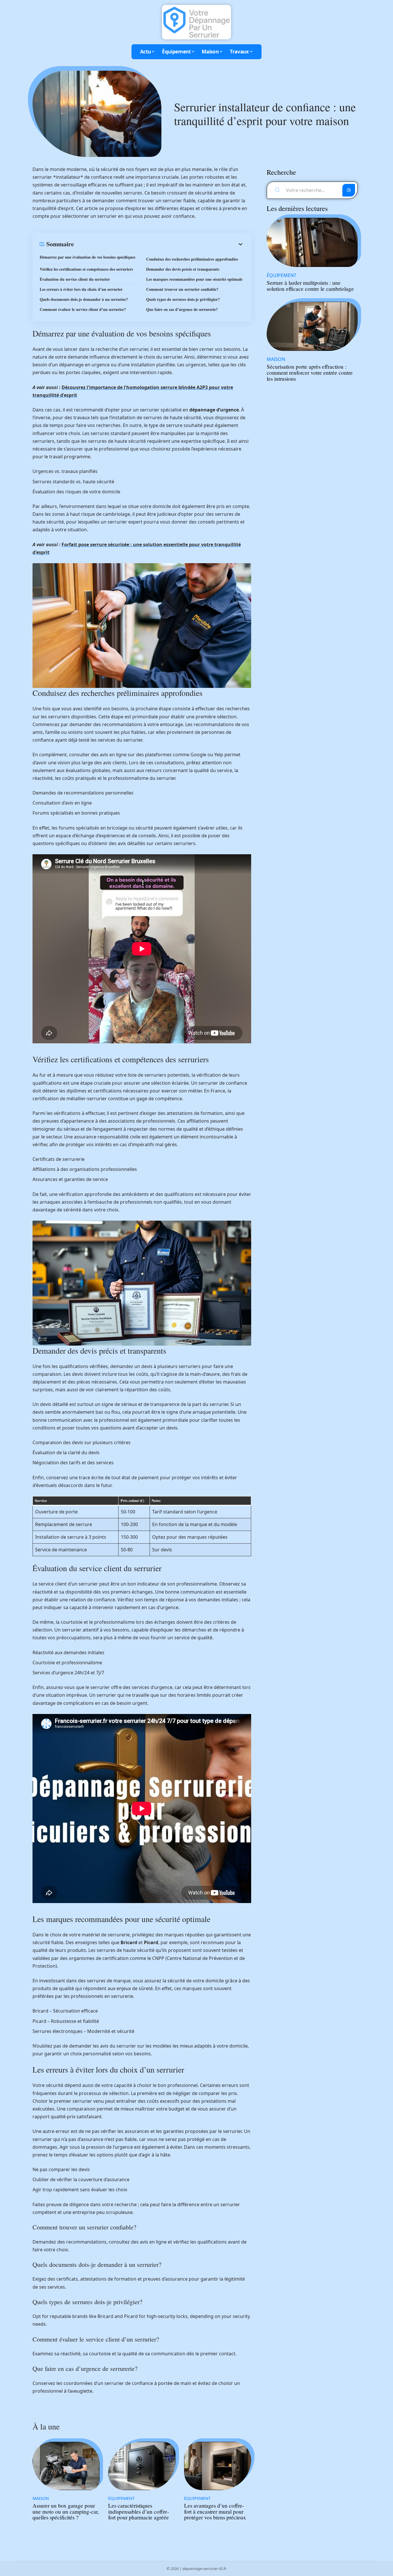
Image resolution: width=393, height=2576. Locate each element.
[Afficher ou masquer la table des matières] (159, 244)
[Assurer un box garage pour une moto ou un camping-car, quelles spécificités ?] (66, 2466)
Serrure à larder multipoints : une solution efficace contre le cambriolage (310, 286)
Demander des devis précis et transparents (183, 269)
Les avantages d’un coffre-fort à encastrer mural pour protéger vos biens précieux (215, 2511)
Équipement (121, 2498)
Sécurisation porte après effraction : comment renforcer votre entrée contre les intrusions (310, 373)
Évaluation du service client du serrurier (75, 279)
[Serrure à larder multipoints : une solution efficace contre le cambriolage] (312, 242)
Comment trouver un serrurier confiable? (182, 289)
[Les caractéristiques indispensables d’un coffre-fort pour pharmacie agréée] (142, 2466)
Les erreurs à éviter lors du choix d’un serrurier (81, 289)
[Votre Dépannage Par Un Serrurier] (197, 22)
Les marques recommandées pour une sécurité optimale (194, 279)
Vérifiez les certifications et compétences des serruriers (86, 269)
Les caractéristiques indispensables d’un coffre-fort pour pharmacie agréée (139, 2511)
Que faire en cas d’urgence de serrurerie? (182, 309)
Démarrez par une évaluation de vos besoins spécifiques (87, 257)
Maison (41, 2498)
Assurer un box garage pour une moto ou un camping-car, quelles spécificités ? (66, 2511)
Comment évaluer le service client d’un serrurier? (83, 309)
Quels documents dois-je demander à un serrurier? (84, 299)
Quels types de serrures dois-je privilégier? (183, 299)
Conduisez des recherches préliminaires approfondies (192, 259)
